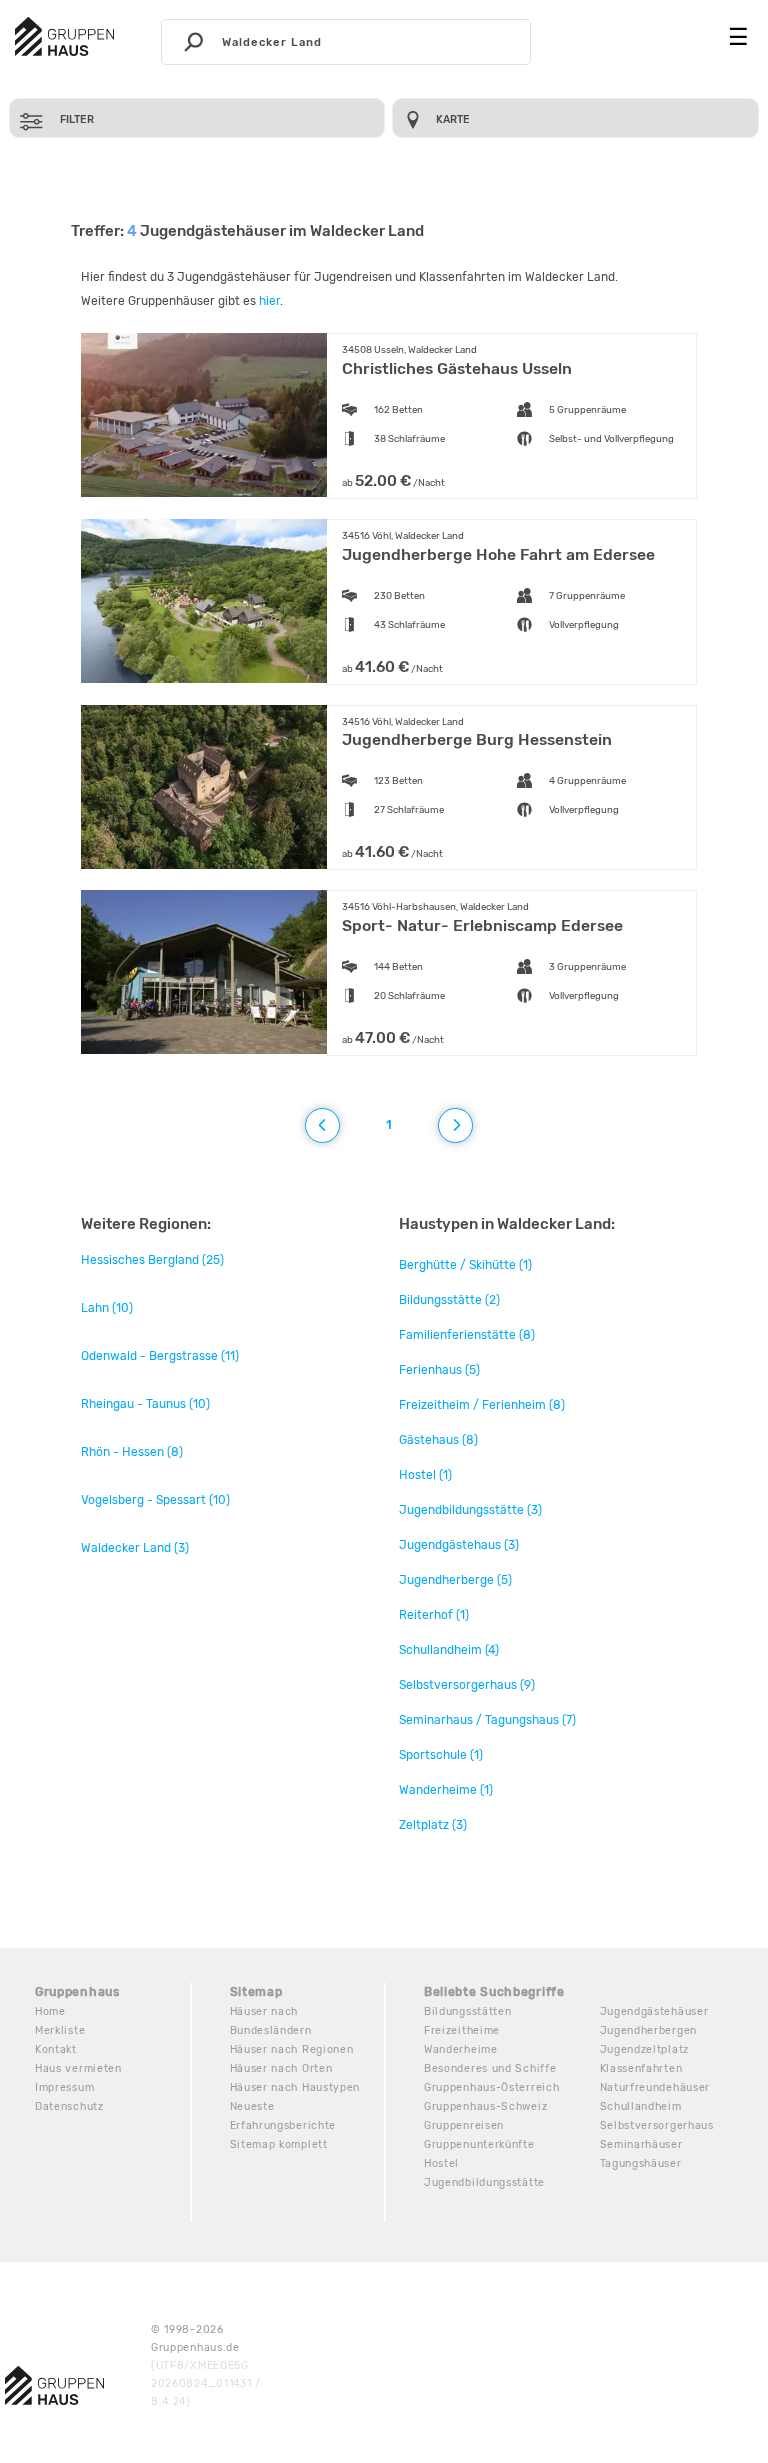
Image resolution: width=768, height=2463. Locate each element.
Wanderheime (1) (446, 1790)
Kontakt (56, 2049)
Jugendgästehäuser (654, 2011)
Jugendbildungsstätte (484, 2182)
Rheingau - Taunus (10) (145, 1404)
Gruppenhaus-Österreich (491, 2087)
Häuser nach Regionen (292, 2049)
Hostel (441, 2163)
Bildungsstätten (468, 2011)
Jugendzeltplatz (645, 2049)
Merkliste (60, 2030)
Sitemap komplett (279, 2144)
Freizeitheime (462, 2030)
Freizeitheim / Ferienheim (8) (482, 1405)
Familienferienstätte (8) (467, 1335)
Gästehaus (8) (438, 1440)
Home (50, 2011)
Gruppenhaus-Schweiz (485, 2106)
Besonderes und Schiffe (490, 2068)
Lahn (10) (107, 1308)
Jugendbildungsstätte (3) (470, 1510)
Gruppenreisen (464, 2125)
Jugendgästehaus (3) (459, 1545)
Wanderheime (461, 2049)
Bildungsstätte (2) (449, 1300)
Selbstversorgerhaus (657, 2125)
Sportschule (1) (441, 1755)
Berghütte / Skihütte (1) (465, 1265)
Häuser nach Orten (281, 2068)
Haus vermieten (78, 2068)
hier (269, 301)
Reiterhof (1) (434, 1615)
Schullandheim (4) (449, 1650)
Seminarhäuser (641, 2144)
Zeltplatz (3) (433, 1825)
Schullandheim (641, 2106)
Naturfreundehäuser (655, 2087)
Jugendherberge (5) (455, 1580)
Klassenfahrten (641, 2068)
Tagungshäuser (641, 2163)
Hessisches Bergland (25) (152, 1260)
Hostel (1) (425, 1475)
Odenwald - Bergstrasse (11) (160, 1356)
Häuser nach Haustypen (295, 2087)
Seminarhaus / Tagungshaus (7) (487, 1720)
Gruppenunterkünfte (479, 2144)
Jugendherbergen (649, 2030)
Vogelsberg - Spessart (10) (155, 1500)
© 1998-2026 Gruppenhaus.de (206, 2365)
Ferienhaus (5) (439, 1370)
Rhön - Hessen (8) (132, 1452)
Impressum (64, 2087)
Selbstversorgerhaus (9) (467, 1685)
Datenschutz (69, 2106)
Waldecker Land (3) (135, 1548)
